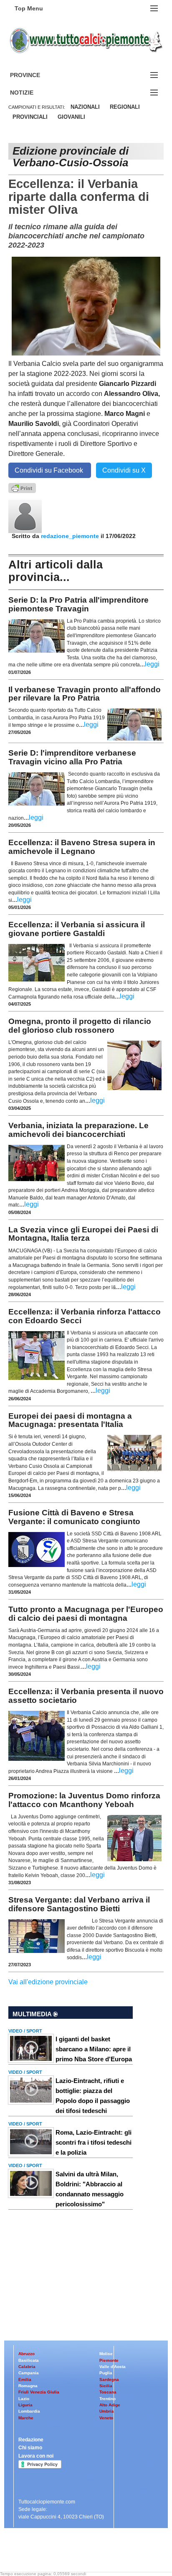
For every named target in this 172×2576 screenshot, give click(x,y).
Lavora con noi (36, 2456)
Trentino (107, 2399)
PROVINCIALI (30, 117)
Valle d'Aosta (113, 2367)
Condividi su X (124, 470)
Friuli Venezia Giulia (39, 2392)
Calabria (27, 2367)
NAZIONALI (85, 107)
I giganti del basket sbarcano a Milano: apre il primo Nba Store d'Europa (94, 2049)
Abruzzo (27, 2354)
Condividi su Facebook (50, 470)
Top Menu (29, 8)
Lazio (24, 2399)
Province (35, 75)
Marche (26, 2418)
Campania (29, 2373)
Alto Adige (110, 2405)
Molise (106, 2354)
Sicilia (106, 2386)
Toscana (108, 2392)
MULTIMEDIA (33, 2014)
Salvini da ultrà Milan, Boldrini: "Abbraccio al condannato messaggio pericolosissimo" (90, 2189)
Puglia (106, 2373)
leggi (152, 664)
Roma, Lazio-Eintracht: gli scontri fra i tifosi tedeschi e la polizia (94, 2142)
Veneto (106, 2418)
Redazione (31, 2440)
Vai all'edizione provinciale (48, 1982)
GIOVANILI (71, 117)
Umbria (107, 2411)
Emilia (25, 2379)
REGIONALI (125, 107)
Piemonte (109, 2360)
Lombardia (29, 2411)
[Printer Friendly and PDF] (22, 487)
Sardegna (109, 2379)
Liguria (25, 2405)
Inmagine (62, 2552)
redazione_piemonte (70, 536)
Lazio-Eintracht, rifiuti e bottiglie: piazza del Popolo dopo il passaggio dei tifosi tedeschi (93, 2096)
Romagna (28, 2386)
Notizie (32, 93)
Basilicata (29, 2360)
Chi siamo (30, 2448)
